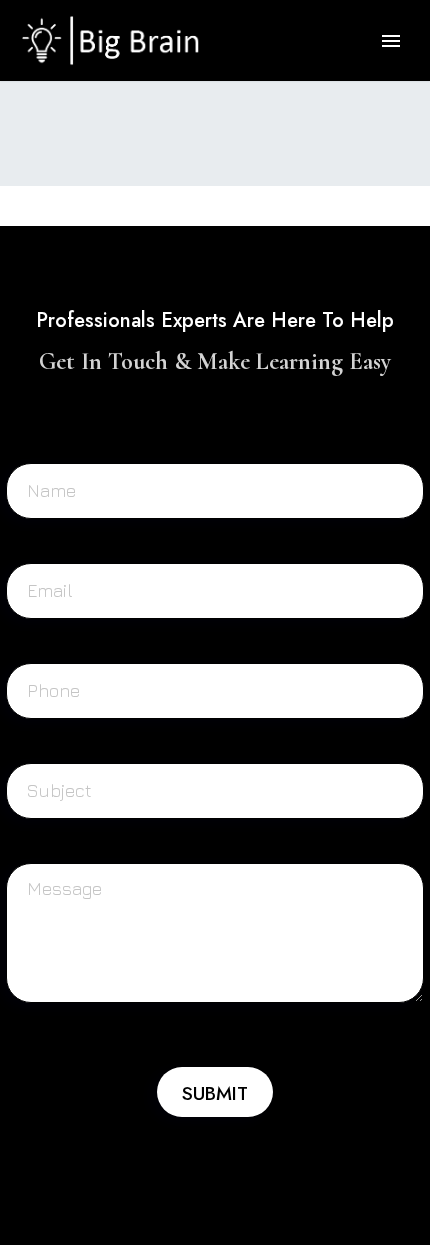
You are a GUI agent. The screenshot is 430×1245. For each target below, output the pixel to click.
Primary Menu (391, 41)
